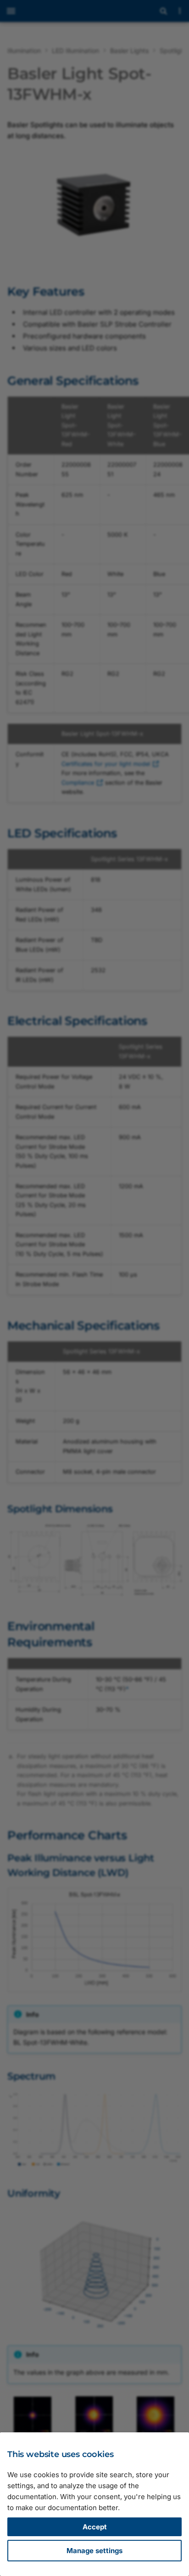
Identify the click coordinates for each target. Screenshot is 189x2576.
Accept (95, 2527)
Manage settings (94, 2551)
